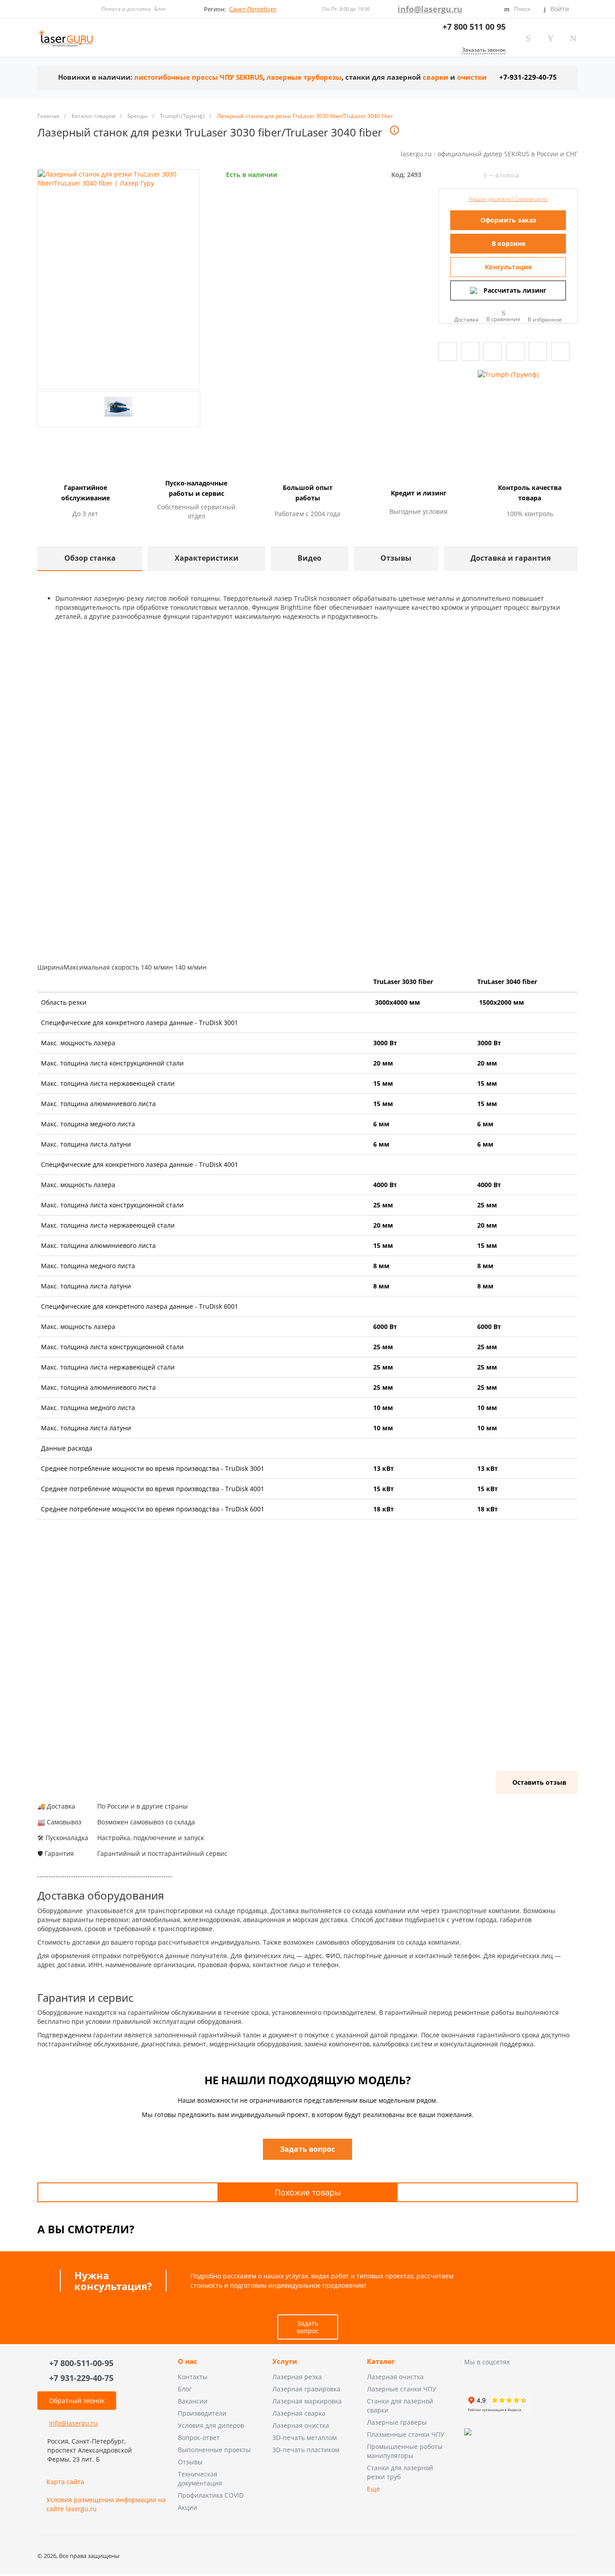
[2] (451, 175)
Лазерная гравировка (306, 2389)
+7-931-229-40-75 (528, 77)
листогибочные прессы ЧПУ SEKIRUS (199, 77)
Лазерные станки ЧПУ (402, 2389)
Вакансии (193, 2401)
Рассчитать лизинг (515, 290)
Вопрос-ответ (199, 2438)
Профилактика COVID (211, 2495)
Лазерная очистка (301, 2425)
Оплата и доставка (126, 9)
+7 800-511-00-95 (81, 2363)
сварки (436, 77)
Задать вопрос (308, 2327)
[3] (459, 175)
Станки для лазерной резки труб (400, 2472)
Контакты (193, 2377)
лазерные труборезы (304, 77)
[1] (443, 175)
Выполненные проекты (214, 2450)
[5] (475, 175)
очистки (472, 77)
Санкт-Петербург (253, 9)
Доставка (466, 319)
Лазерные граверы (397, 2422)
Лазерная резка (297, 2377)
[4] (467, 175)
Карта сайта (65, 2482)
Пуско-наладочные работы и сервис (196, 488)
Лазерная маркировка (307, 2401)
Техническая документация (200, 2478)
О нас (188, 2362)
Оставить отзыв (539, 1782)
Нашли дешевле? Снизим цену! (508, 199)
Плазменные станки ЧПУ (406, 2434)
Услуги (285, 2362)
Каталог (381, 2362)
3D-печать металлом (305, 2438)
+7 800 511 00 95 (474, 27)
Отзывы (190, 2462)
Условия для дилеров (211, 2425)
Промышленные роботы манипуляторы (405, 2451)
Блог (160, 9)
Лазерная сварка (299, 2413)
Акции (188, 2507)
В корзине (509, 243)
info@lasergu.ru (430, 9)
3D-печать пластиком (306, 2450)
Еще (373, 2489)
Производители (202, 2413)
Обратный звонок (77, 2401)
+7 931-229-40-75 (81, 2378)
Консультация (508, 267)
